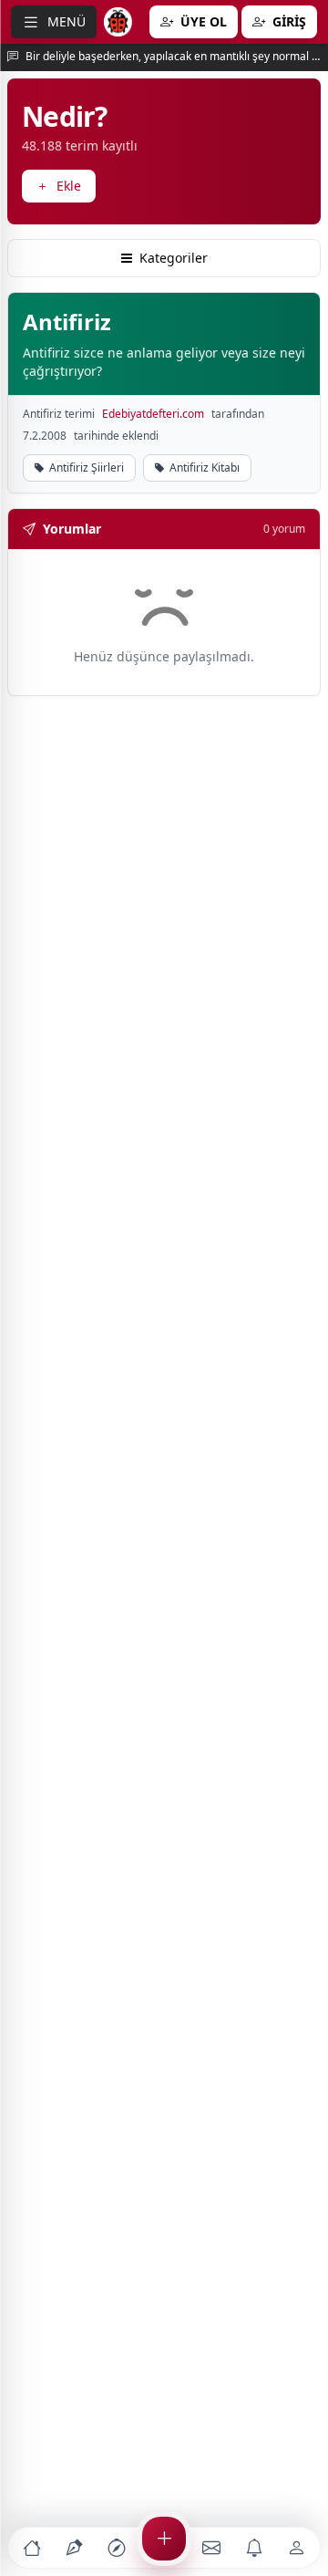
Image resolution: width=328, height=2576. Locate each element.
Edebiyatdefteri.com (153, 414)
